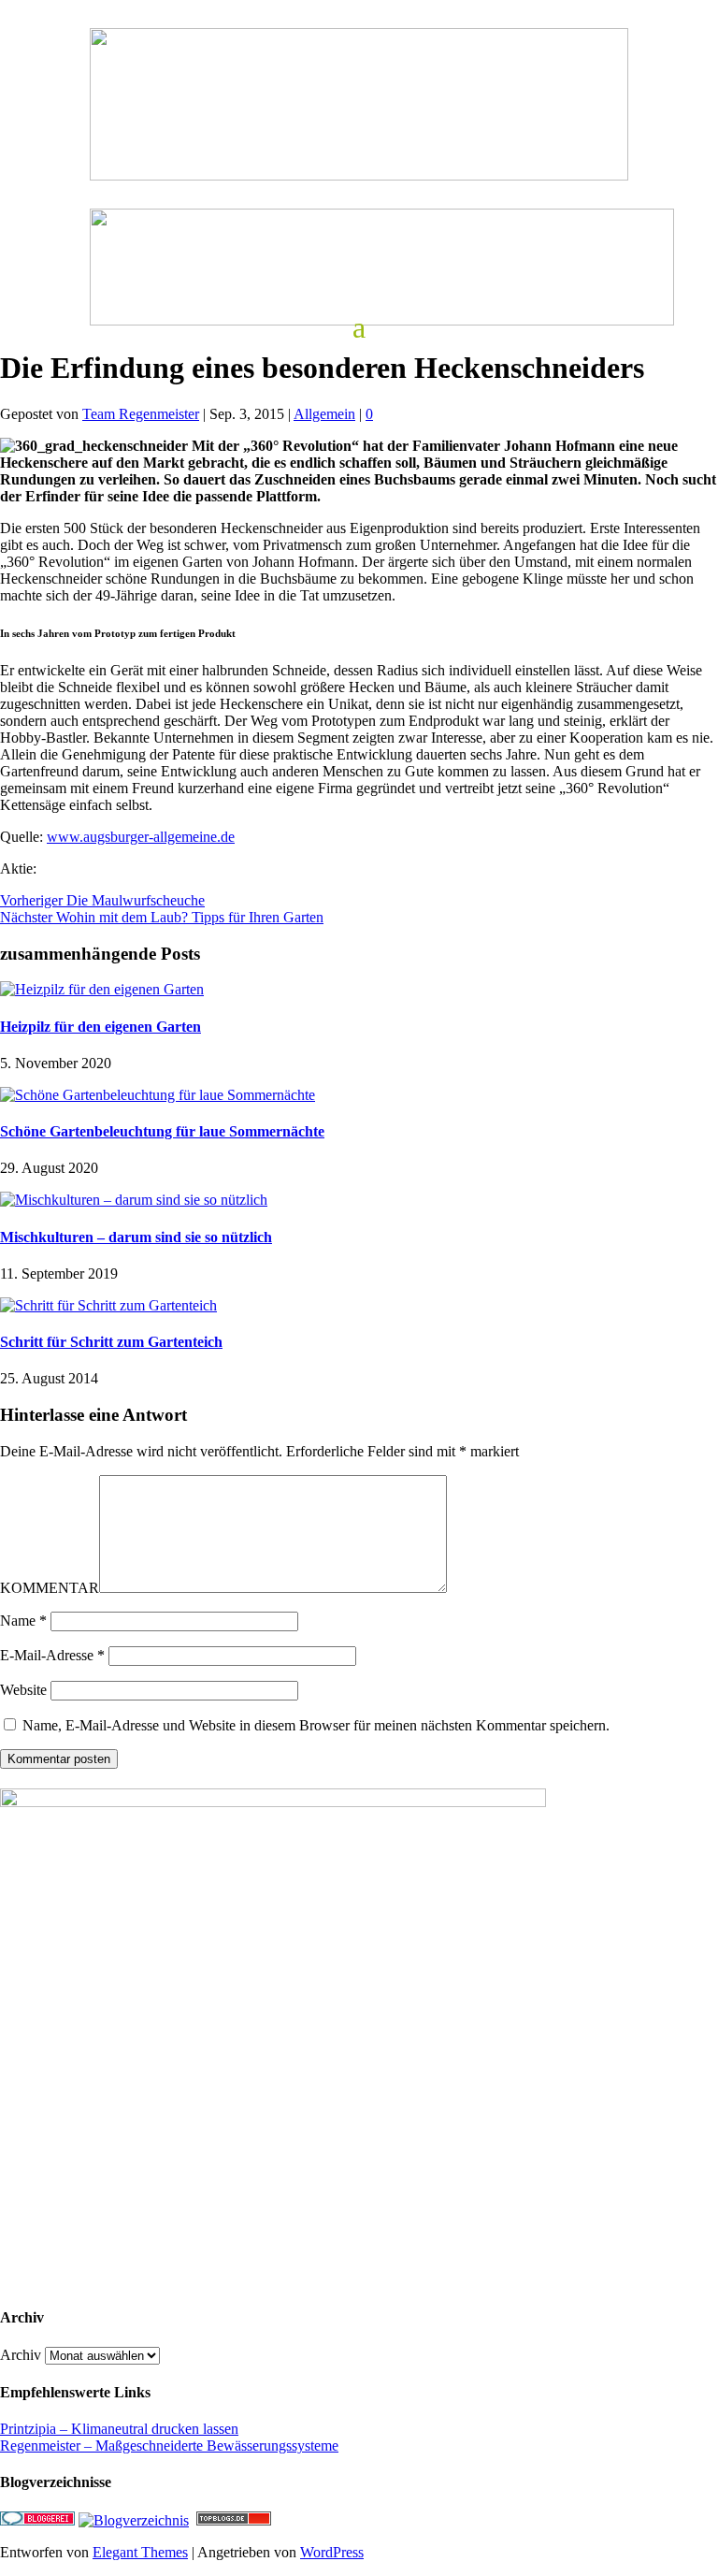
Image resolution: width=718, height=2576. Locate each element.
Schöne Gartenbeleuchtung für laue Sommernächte (162, 1131)
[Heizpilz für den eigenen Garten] (102, 989)
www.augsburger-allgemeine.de (141, 837)
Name (23, 1621)
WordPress (332, 2552)
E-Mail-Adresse (52, 1655)
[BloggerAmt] (134, 2520)
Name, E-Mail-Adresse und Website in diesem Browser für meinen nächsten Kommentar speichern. (316, 1725)
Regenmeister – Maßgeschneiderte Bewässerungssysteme (169, 2446)
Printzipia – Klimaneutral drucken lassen (119, 2429)
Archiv (21, 2355)
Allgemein (324, 414)
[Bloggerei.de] (37, 2520)
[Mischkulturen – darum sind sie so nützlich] (134, 1200)
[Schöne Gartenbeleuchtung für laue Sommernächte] (158, 1095)
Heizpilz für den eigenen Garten (101, 1027)
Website (23, 1690)
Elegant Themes (140, 2552)
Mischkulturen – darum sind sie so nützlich (136, 1237)
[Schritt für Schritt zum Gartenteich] (108, 1305)
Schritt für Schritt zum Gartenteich (111, 1342)
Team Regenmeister (141, 414)
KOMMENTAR (50, 1588)
